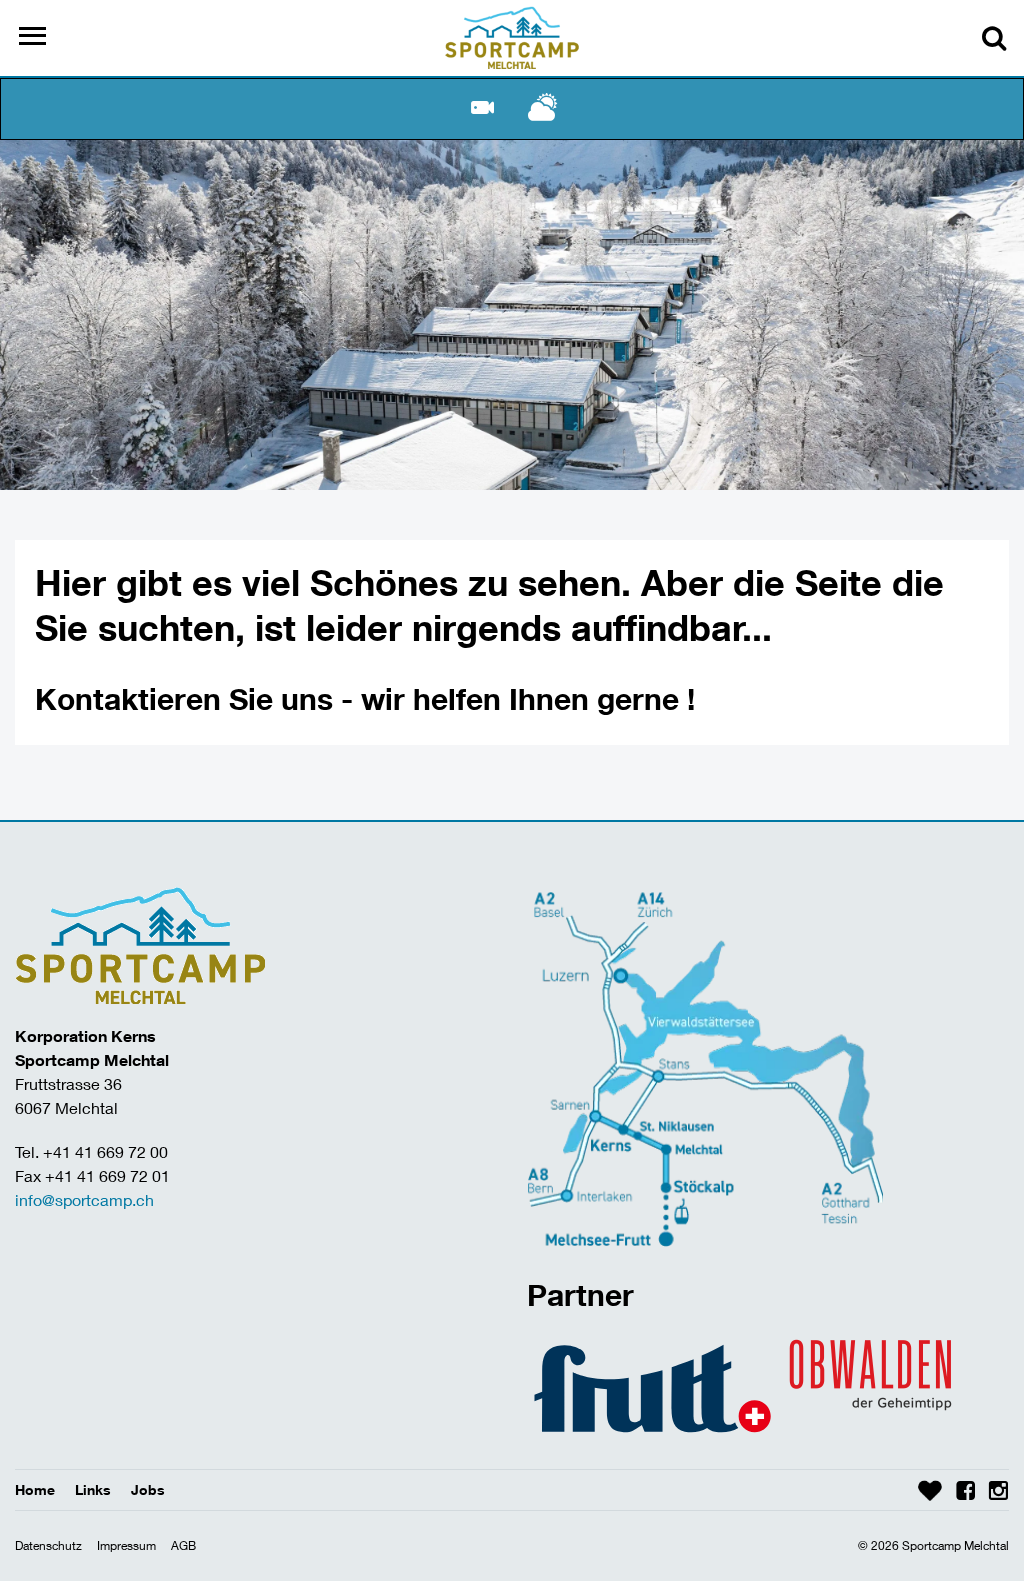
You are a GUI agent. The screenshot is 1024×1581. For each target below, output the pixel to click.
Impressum (126, 1545)
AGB (183, 1545)
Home (35, 1489)
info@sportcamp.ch (84, 1199)
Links (93, 1489)
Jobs (148, 1489)
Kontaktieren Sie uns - (198, 698)
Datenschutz (48, 1545)
